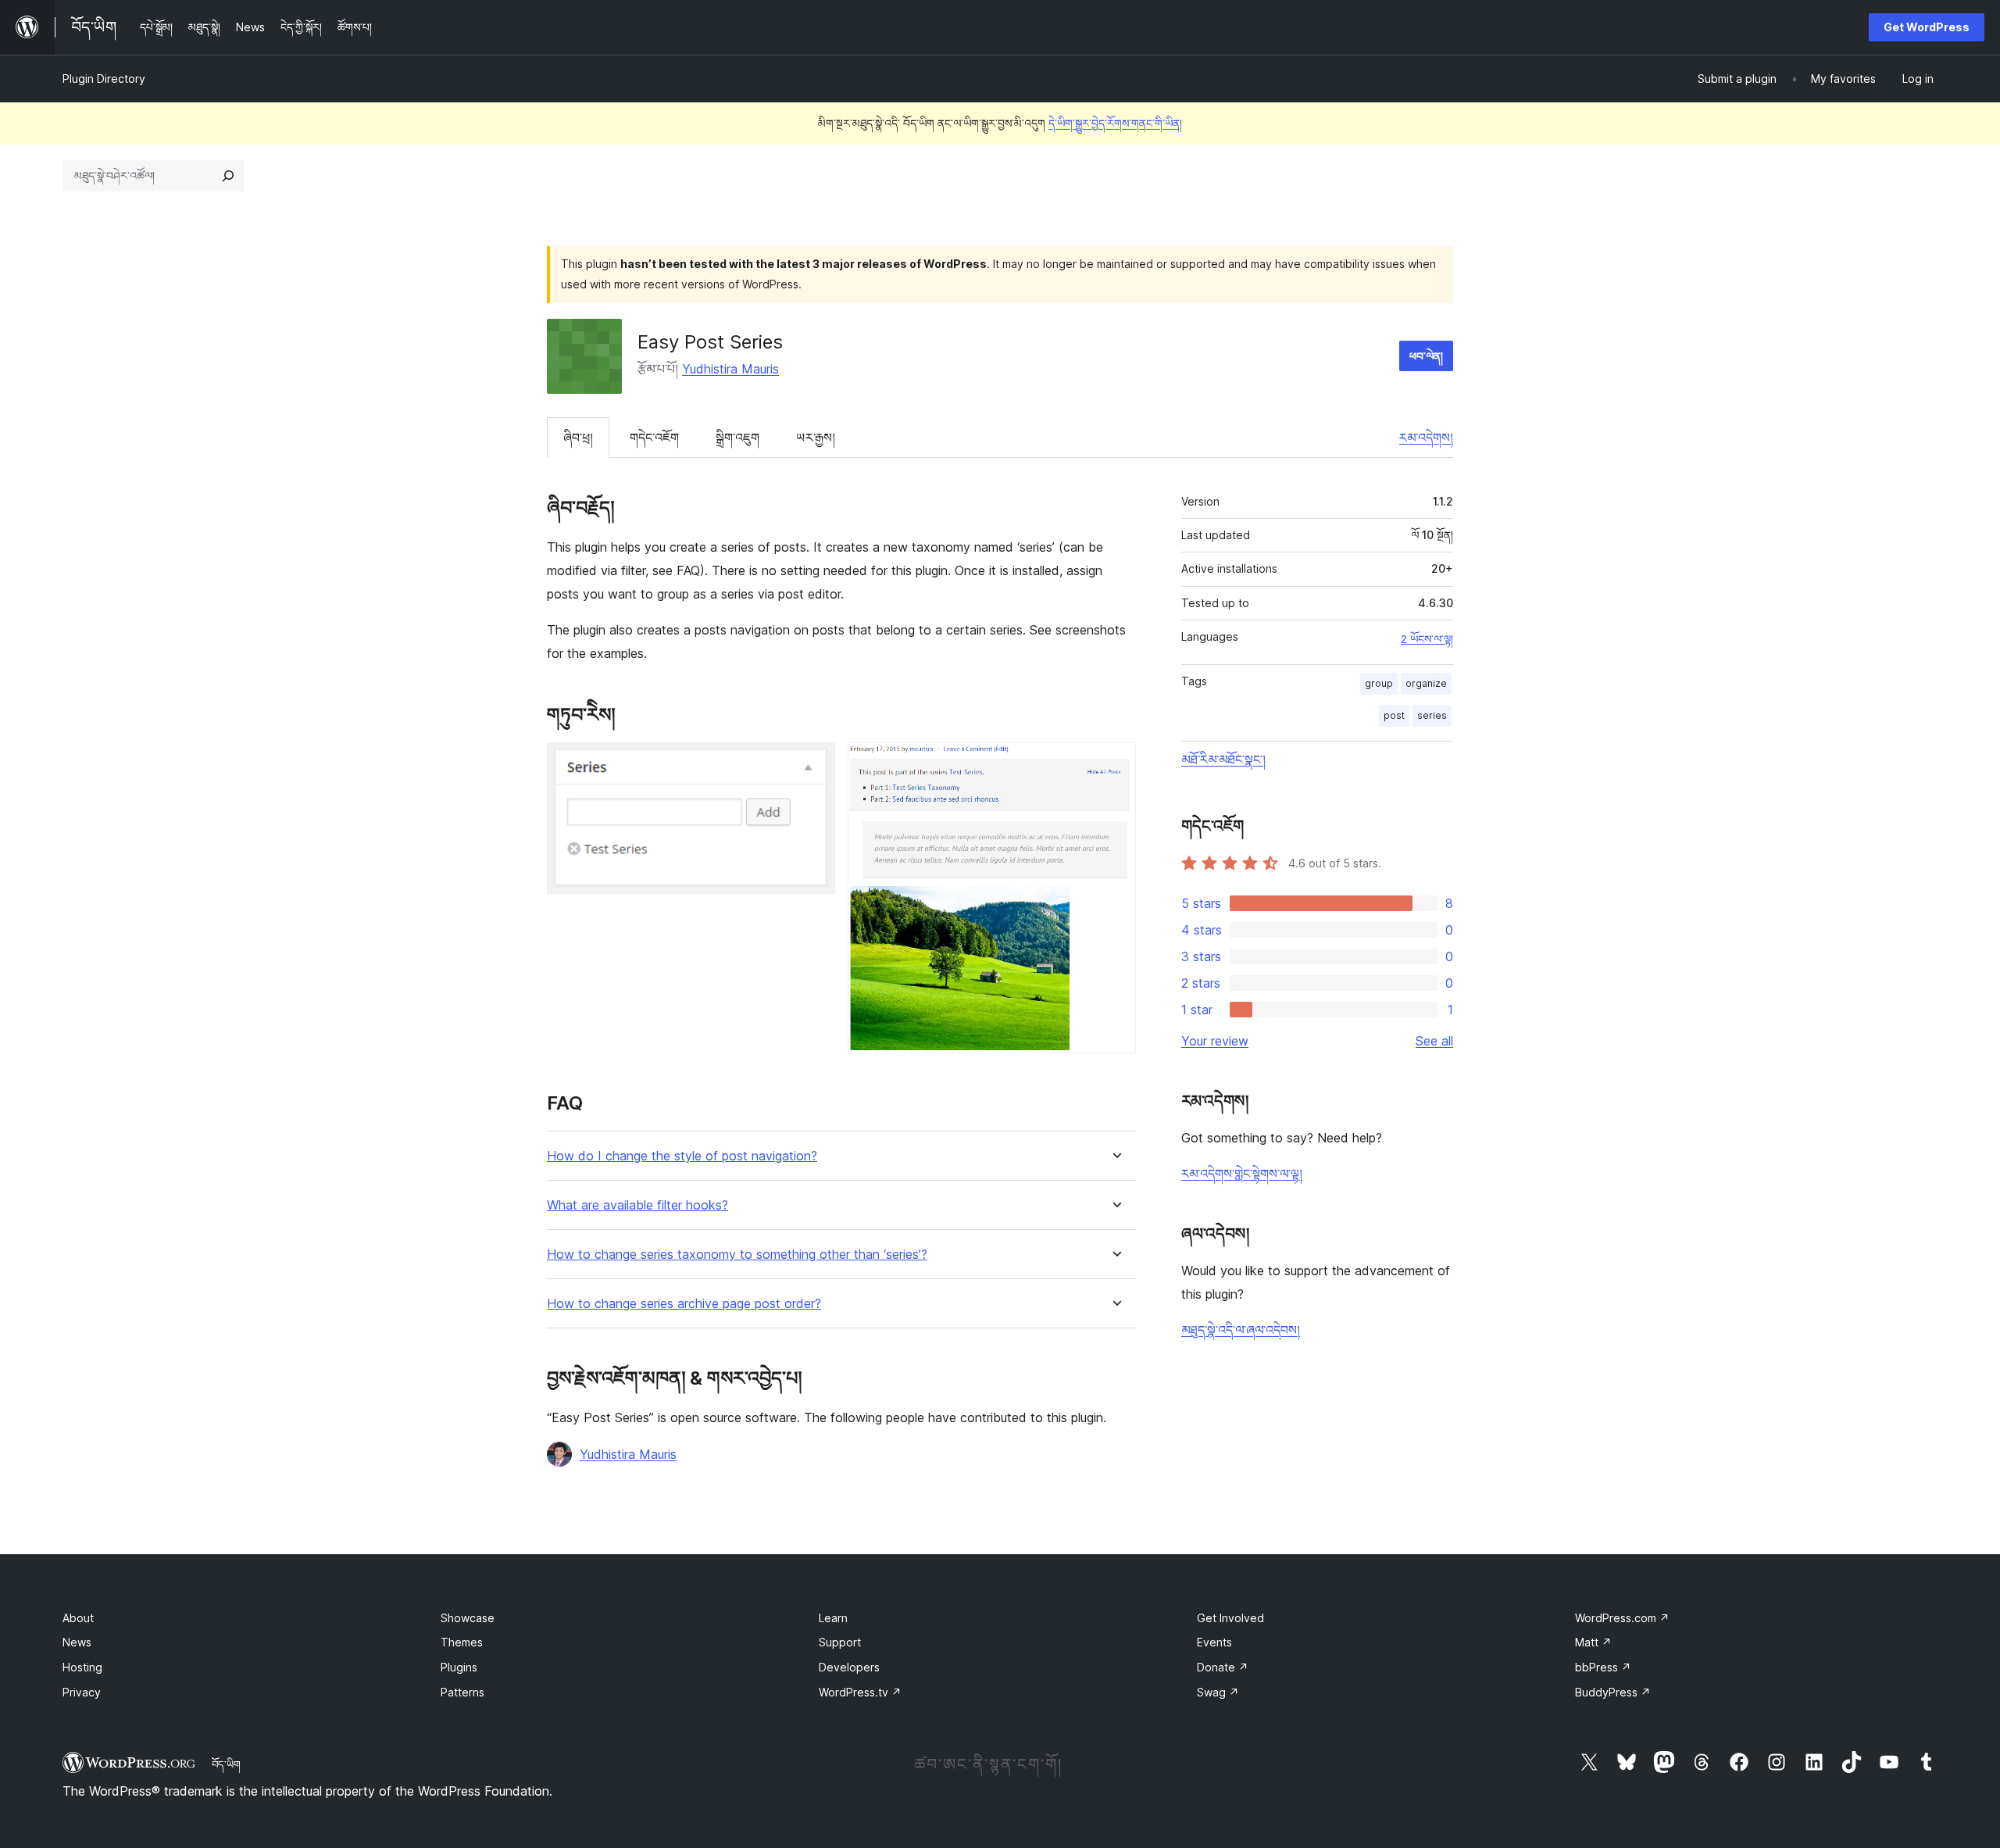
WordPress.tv (860, 1692)
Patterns (462, 1692)
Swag (1218, 1692)
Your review (1215, 1041)
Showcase (468, 1618)
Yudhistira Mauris (730, 369)
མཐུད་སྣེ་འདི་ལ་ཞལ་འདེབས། (1241, 1330)
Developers (849, 1667)
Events (1214, 1642)
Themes (462, 1642)
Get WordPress (1927, 27)
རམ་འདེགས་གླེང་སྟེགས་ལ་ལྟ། (1242, 1174)
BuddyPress (1613, 1692)
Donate (1223, 1667)
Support (840, 1642)
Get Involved (1230, 1618)
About (78, 1618)
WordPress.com (1622, 1618)
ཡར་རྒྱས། (816, 438)
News (77, 1642)
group (1379, 683)
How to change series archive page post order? (684, 1304)
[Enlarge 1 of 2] (814, 763)
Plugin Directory (104, 79)
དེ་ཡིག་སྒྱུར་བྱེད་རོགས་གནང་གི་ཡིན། (1115, 123)
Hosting (82, 1667)
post (1394, 715)
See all (1434, 1041)
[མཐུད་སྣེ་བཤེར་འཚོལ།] (228, 176)
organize (1426, 683)
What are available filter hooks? (637, 1205)
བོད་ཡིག (226, 1764)
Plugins (459, 1667)
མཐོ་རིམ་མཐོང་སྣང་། (1223, 760)
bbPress (1603, 1667)
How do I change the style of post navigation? (682, 1156)
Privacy (82, 1692)
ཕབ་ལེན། (1426, 356)
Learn (833, 1618)
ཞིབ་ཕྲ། (578, 438)
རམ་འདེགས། (1426, 438)
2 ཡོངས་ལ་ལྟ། (1427, 639)
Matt (1593, 1642)
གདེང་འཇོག (654, 438)
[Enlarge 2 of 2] (1115, 763)
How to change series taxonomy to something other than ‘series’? (737, 1255)
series (1432, 715)
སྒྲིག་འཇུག (737, 438)
